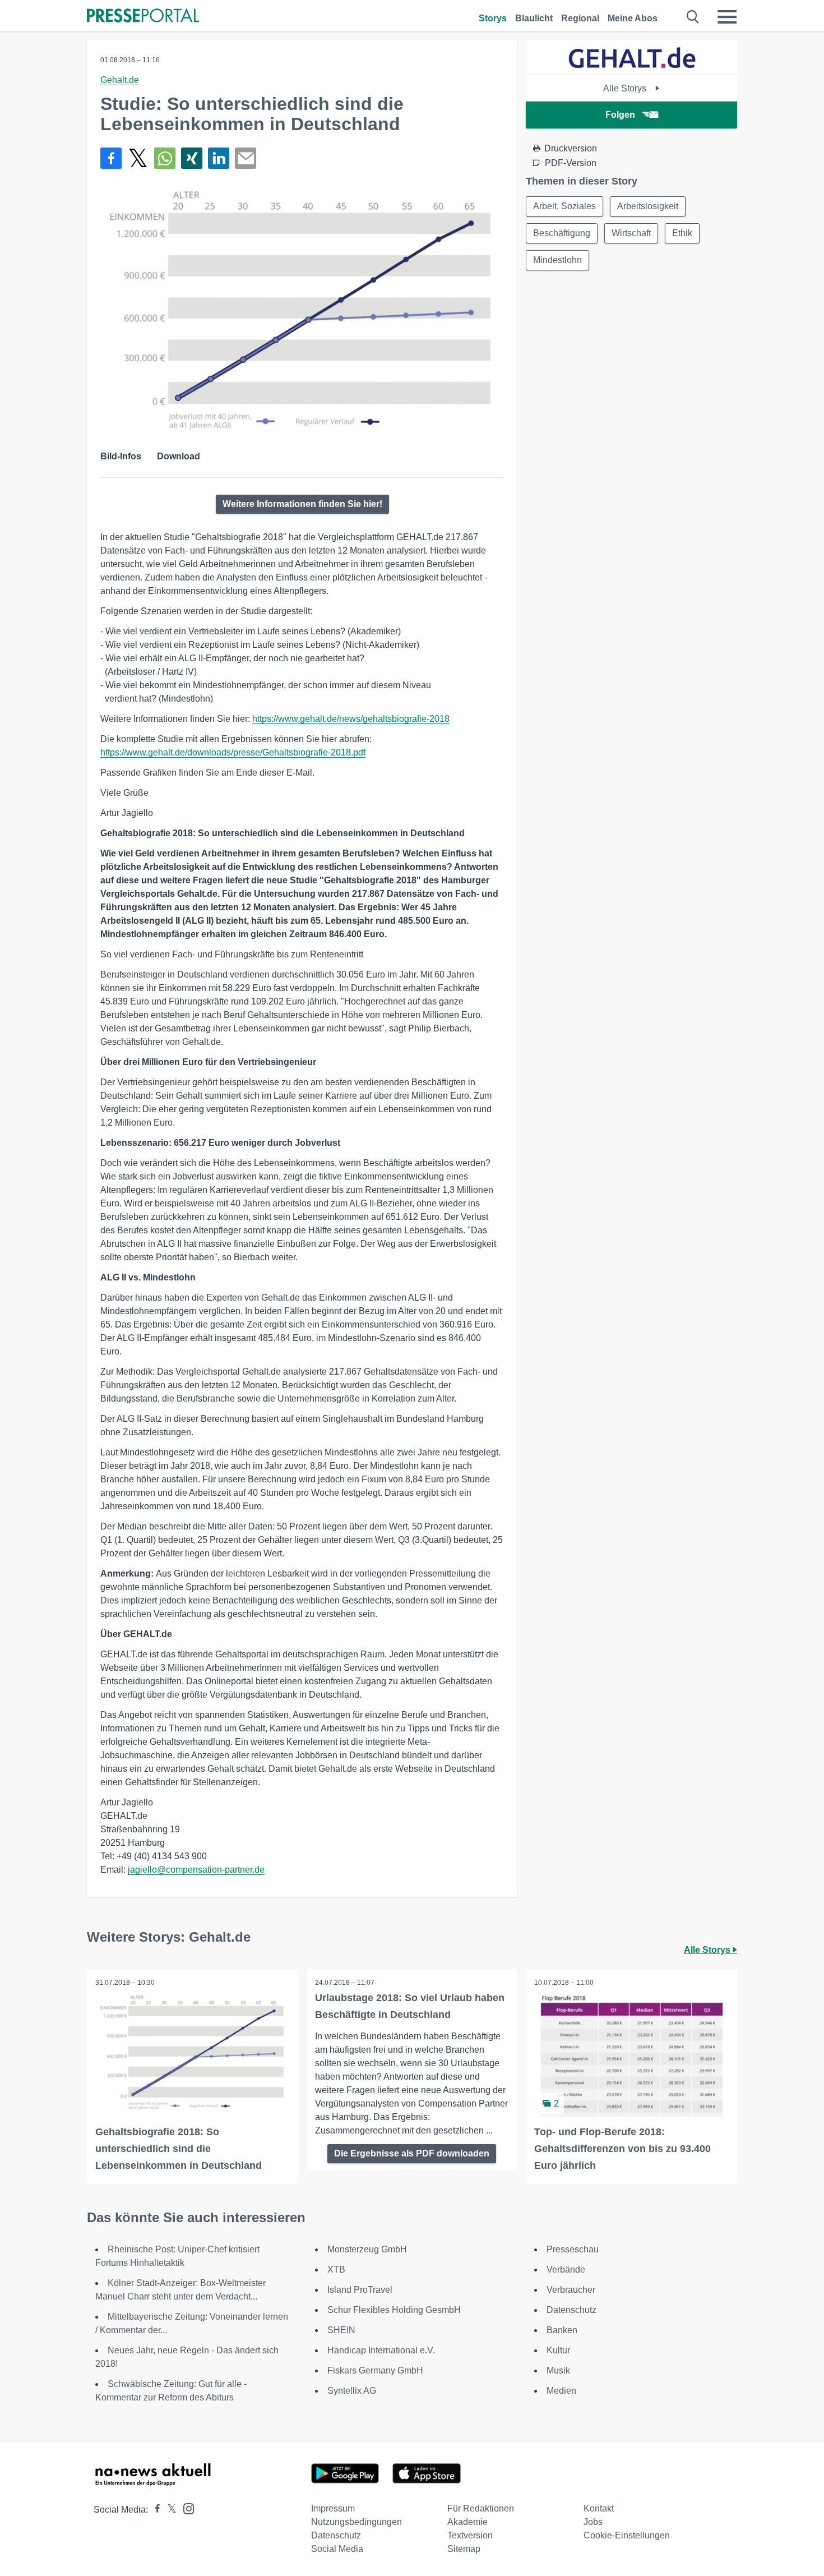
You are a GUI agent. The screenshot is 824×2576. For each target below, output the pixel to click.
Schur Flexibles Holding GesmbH (394, 2310)
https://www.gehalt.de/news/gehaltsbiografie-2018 (351, 719)
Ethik (682, 233)
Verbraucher (571, 2290)
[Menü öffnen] (727, 17)
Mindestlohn (557, 260)
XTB (336, 2269)
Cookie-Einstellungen (627, 2535)
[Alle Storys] (632, 65)
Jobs (593, 2522)
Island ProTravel (360, 2290)
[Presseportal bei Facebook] (154, 2510)
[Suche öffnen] (693, 17)
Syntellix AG (352, 2391)
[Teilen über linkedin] (219, 158)
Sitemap (464, 2549)
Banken (562, 2330)
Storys (493, 18)
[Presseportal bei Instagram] (185, 2508)
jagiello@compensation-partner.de (196, 1870)
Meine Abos (633, 18)
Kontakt (599, 2508)
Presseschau (573, 2249)
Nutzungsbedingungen (357, 2522)
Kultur (558, 2350)
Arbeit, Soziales (564, 206)
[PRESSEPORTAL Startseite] (143, 17)
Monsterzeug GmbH (367, 2249)
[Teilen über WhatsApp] (165, 158)
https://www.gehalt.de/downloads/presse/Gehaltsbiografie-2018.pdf (233, 752)
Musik (558, 2370)
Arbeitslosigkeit (648, 206)
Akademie (467, 2522)
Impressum (333, 2508)
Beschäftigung (562, 233)
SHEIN (341, 2330)
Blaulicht (534, 18)
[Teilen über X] (138, 158)
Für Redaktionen (481, 2508)
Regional (580, 18)
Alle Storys (626, 88)
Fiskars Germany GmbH (375, 2370)
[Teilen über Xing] (192, 158)
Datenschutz (571, 2310)
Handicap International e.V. (381, 2350)
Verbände (566, 2269)
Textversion (470, 2535)
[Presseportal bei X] (168, 2510)
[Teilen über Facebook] (111, 158)
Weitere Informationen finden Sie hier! (302, 504)
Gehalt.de (120, 80)
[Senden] (246, 158)
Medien (561, 2391)
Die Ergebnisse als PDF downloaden (412, 2153)
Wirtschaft (631, 233)
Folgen (620, 115)
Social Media (337, 2549)
